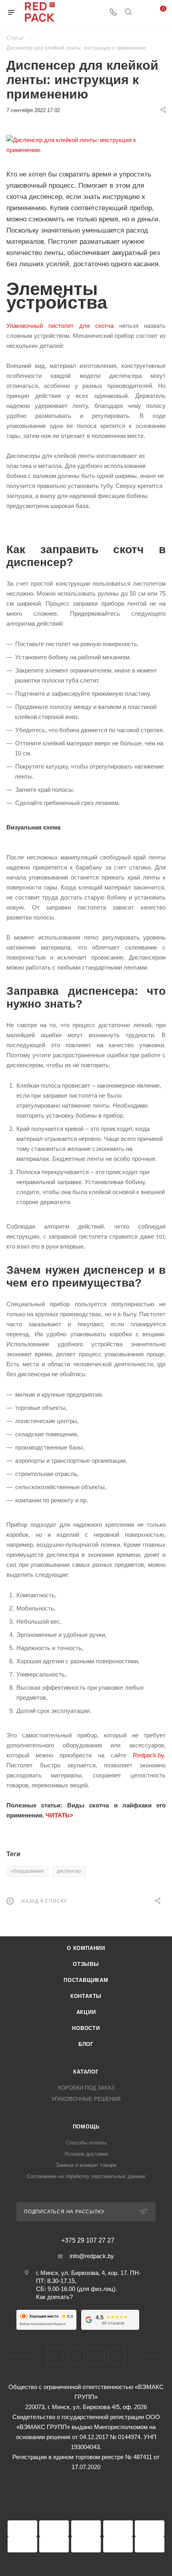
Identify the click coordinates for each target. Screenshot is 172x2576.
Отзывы (86, 1964)
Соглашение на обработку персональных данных (86, 2176)
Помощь (86, 2127)
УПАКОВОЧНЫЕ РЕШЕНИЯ (86, 2099)
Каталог (86, 2072)
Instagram (76, 2356)
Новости (86, 2028)
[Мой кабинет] (143, 13)
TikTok (117, 2356)
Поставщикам (86, 1980)
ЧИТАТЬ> (59, 1815)
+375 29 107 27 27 (88, 2241)
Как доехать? (54, 2297)
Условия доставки (86, 2154)
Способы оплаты (86, 2143)
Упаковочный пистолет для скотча (60, 326)
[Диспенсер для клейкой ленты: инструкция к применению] (86, 145)
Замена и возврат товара (86, 2165)
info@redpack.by (92, 2256)
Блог (86, 2044)
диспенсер (69, 1871)
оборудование (28, 1871)
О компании (86, 1948)
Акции (86, 2012)
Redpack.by (148, 1755)
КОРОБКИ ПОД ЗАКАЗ (86, 2088)
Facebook (55, 2356)
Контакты (86, 1996)
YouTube (96, 2356)
